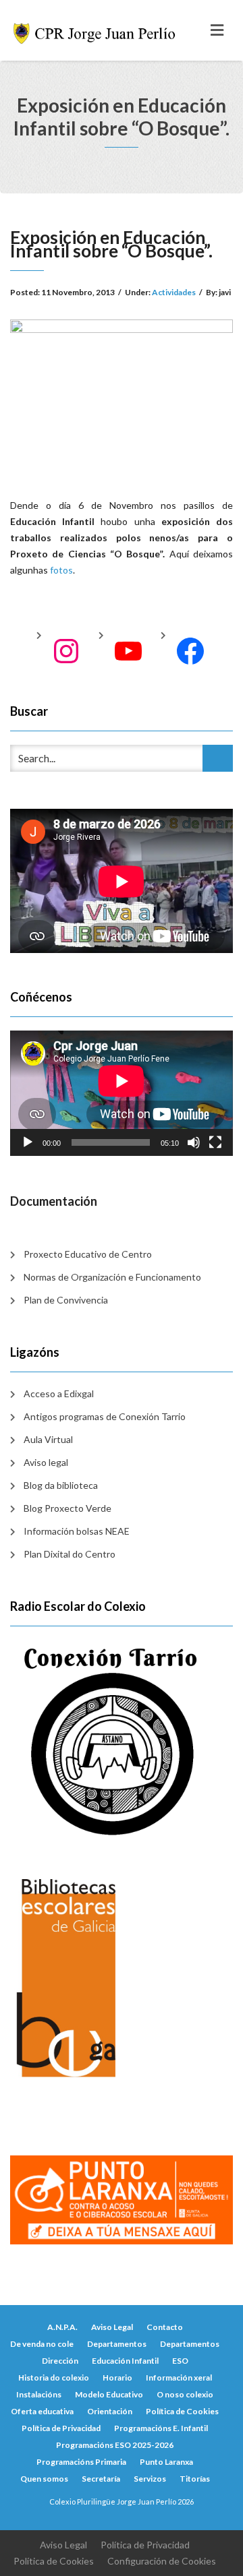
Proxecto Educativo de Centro (88, 1254)
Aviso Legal (112, 2327)
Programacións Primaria (81, 2462)
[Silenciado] (194, 1142)
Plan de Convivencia (66, 1300)
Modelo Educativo (109, 2394)
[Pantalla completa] (215, 1142)
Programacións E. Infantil (161, 2428)
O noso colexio (185, 2394)
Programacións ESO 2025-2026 (115, 2445)
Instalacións (39, 2394)
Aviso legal (46, 1462)
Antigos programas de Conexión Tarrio (105, 1416)
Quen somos (44, 2479)
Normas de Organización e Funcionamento (112, 1277)
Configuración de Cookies (162, 2561)
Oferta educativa (42, 2411)
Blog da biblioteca (61, 1485)
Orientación (110, 2411)
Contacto (165, 2327)
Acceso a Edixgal (59, 1393)
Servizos (150, 2479)
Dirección (60, 2361)
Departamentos (117, 2344)
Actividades (174, 292)
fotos (60, 570)
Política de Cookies (182, 2411)
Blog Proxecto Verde (67, 1508)
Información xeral (179, 2378)
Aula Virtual (48, 1439)
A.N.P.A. (62, 2327)
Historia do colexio (54, 2378)
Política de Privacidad (61, 2428)
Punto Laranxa (166, 2462)
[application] (122, 1093)
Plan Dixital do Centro (70, 1554)
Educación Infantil (125, 2361)
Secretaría (101, 2479)
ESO (180, 2361)
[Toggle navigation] (217, 30)
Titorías (195, 2479)
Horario (117, 2378)
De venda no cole (42, 2344)
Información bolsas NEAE (77, 1531)
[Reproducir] (28, 1142)
